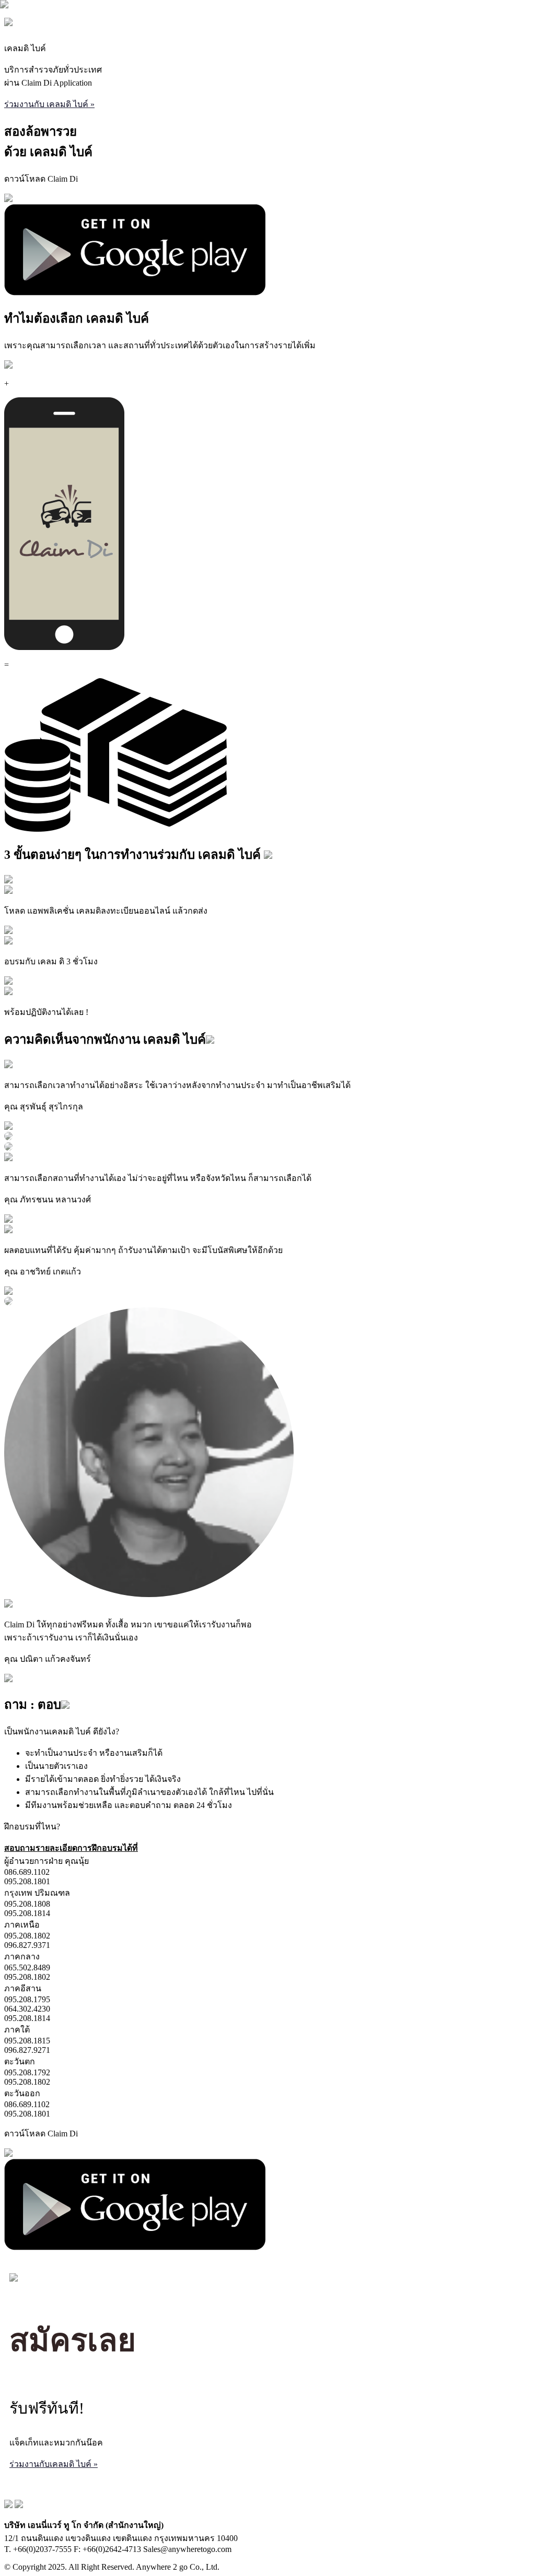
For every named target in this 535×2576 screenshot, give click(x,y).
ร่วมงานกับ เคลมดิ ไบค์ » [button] (49, 104)
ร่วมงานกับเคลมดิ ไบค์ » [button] (54, 2464)
